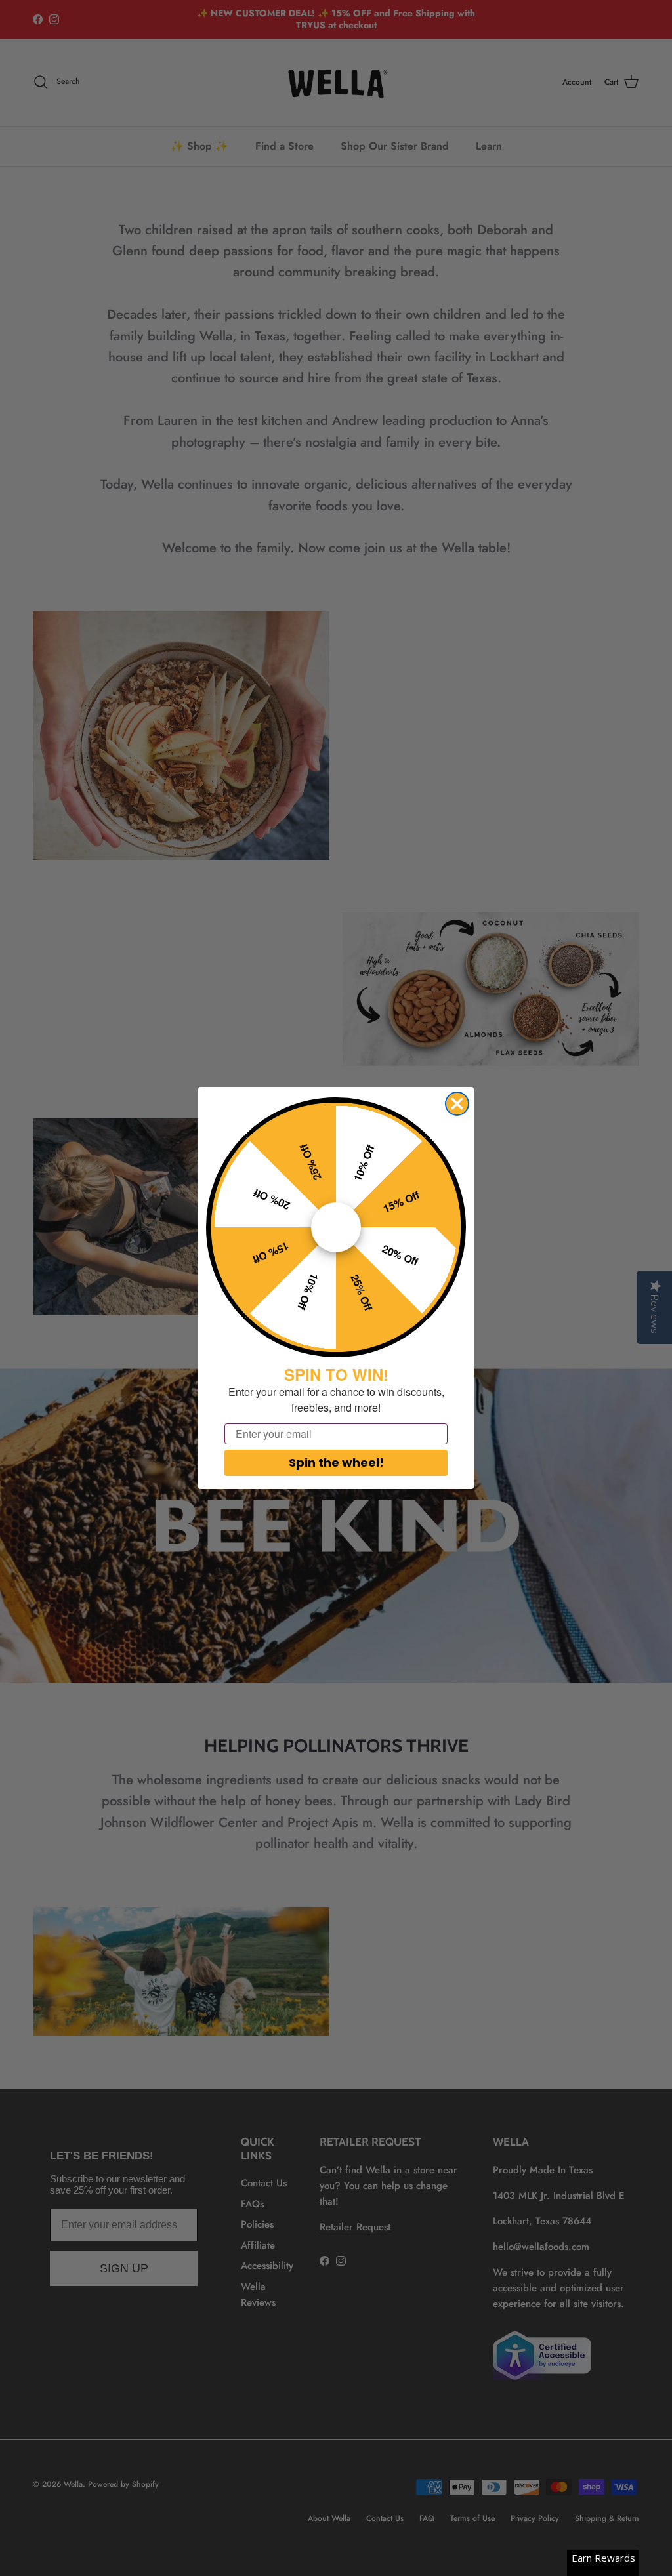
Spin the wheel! (336, 1462)
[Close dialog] (457, 1104)
